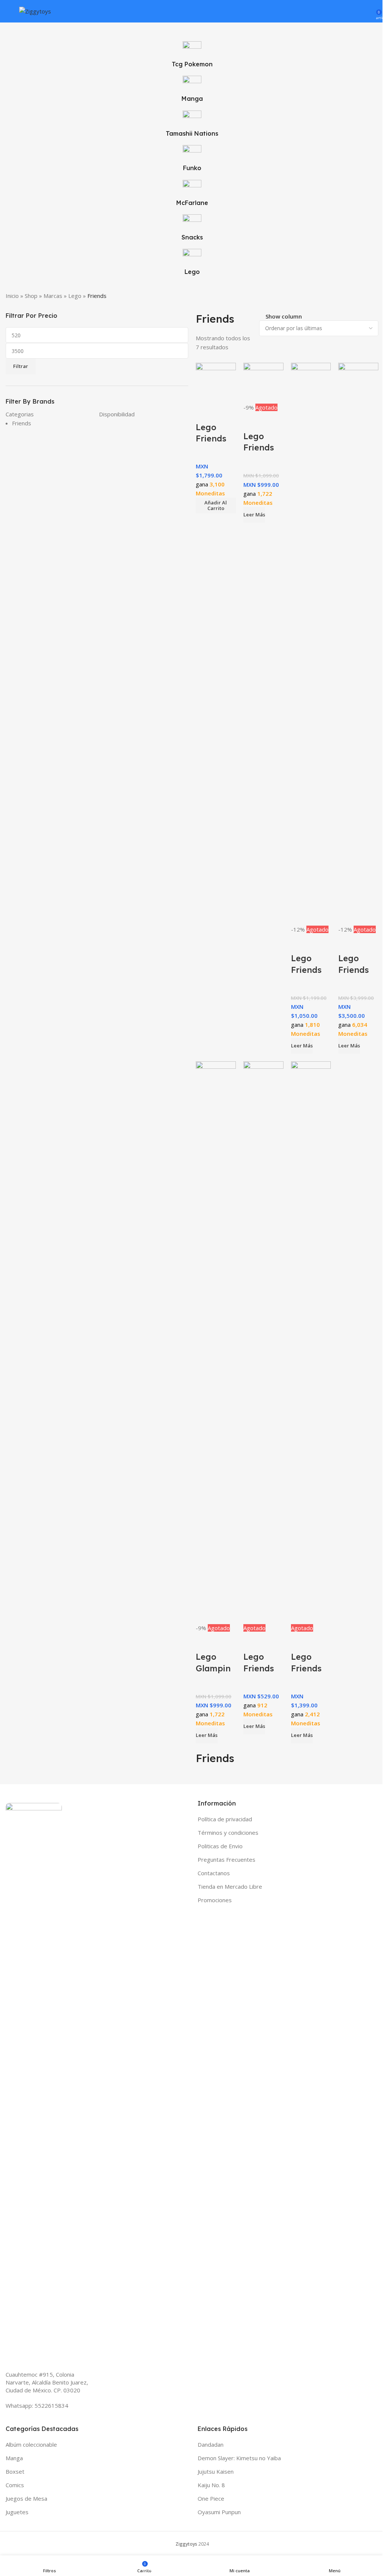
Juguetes (17, 2512)
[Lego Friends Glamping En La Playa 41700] (263, 382)
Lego (75, 296)
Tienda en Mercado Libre (230, 1886)
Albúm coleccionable (31, 2444)
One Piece (211, 2498)
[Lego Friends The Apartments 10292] (358, 643)
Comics (15, 2485)
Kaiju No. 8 (211, 2485)
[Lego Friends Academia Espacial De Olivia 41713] (216, 382)
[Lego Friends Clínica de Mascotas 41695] (263, 1342)
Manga (14, 2458)
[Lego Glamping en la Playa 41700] (216, 1342)
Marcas (53, 296)
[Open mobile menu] (9, 11)
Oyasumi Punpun (219, 2512)
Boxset (15, 2471)
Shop (31, 296)
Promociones (215, 1900)
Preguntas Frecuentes (226, 1859)
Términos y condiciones (228, 1833)
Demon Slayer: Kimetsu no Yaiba (239, 2458)
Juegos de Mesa (26, 2498)
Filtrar (21, 366)
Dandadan (211, 2444)
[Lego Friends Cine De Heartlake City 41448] (311, 643)
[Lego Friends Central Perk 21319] (311, 1342)
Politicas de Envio (220, 1846)
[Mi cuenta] (368, 11)
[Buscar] (357, 11)
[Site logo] (35, 10)
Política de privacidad (225, 1819)
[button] (216, 506)
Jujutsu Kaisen (216, 2471)
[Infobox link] (192, 162)
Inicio (12, 296)
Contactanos (214, 1873)
